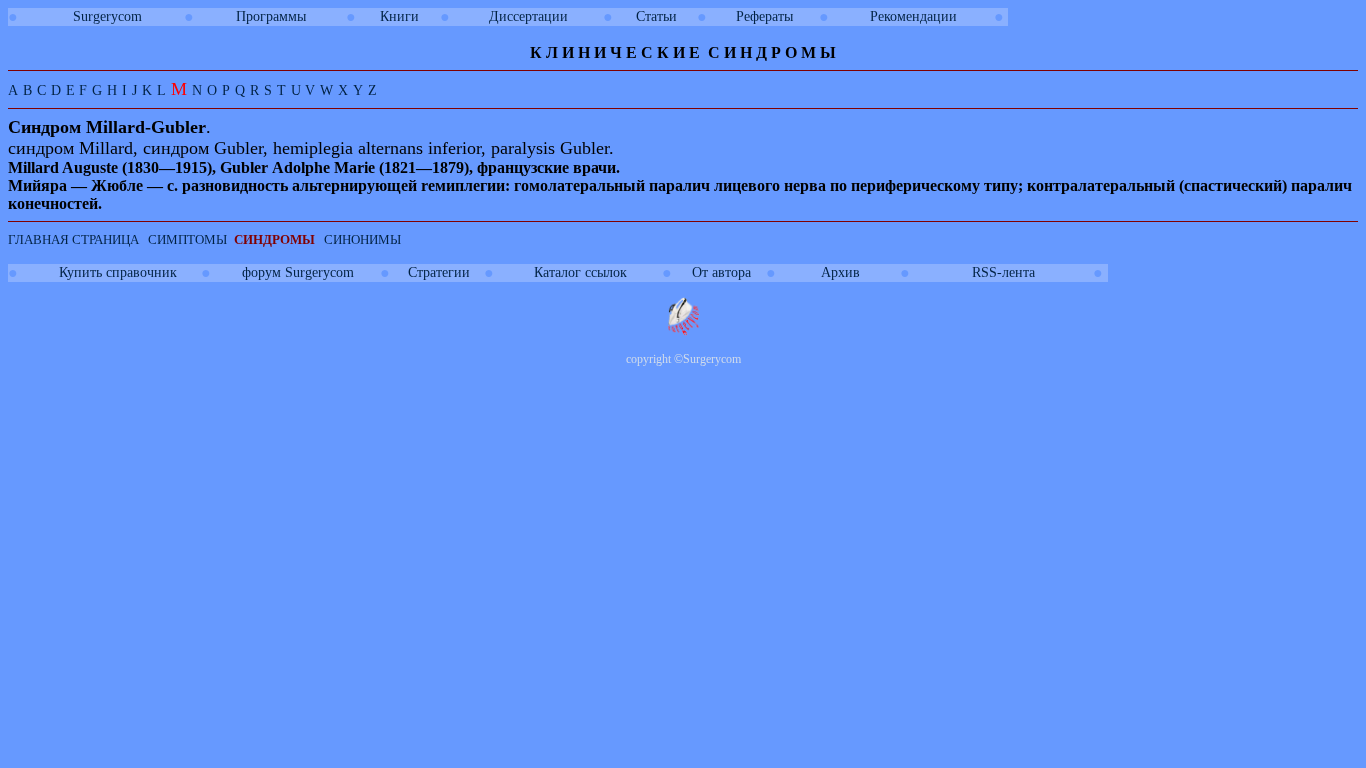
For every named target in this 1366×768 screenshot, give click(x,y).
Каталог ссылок (580, 272)
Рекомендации (913, 16)
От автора (721, 272)
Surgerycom (107, 16)
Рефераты (764, 16)
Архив (840, 272)
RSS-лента (1003, 272)
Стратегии (439, 272)
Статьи (656, 16)
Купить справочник (118, 272)
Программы (271, 16)
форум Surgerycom (298, 272)
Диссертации (528, 16)
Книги (399, 16)
